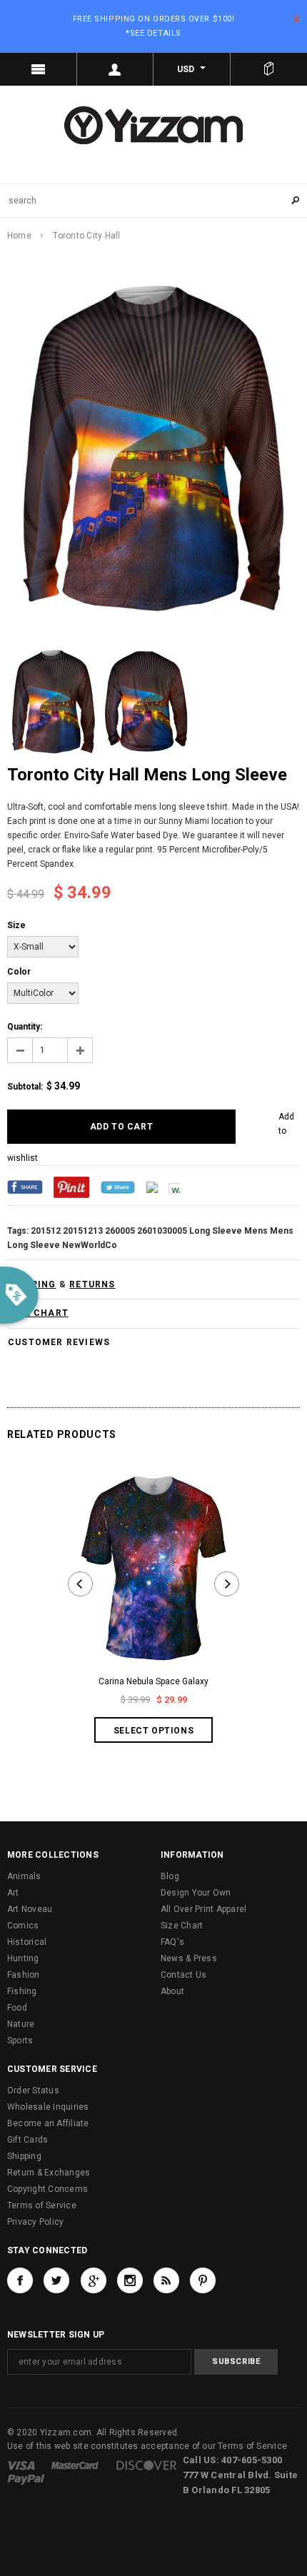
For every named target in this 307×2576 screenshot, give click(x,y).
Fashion (24, 1975)
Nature (21, 2024)
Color (19, 972)
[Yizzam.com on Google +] (94, 2280)
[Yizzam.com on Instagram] (130, 2280)
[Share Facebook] (25, 1187)
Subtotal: (25, 1087)
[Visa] (21, 2465)
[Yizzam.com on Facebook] (20, 2280)
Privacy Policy (35, 2222)
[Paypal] (26, 2479)
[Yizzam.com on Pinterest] (203, 2280)
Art (13, 1893)
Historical (27, 1942)
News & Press (189, 1958)
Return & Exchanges (49, 2173)
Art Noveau (30, 1909)
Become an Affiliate (48, 2123)
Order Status (33, 2091)
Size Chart (182, 1926)
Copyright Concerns (47, 2189)
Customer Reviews (59, 1342)
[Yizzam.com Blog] (166, 2280)
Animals (24, 1876)
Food (17, 2008)
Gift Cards (27, 2140)
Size (16, 925)
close (297, 19)
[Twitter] (118, 1187)
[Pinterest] (71, 1187)
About (172, 1991)
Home (19, 236)
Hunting (23, 1958)
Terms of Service (42, 2205)
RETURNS (92, 1284)
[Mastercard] (75, 2465)
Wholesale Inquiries (48, 2107)
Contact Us (183, 1975)
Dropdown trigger (116, 69)
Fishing (22, 1991)
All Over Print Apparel (203, 1909)
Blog (170, 1876)
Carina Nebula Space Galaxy (153, 1681)
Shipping (24, 2156)
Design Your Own (196, 1893)
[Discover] (147, 2465)
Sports (20, 2041)
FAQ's (172, 1942)
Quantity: (25, 1027)
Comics (23, 1926)
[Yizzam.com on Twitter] (56, 2280)
